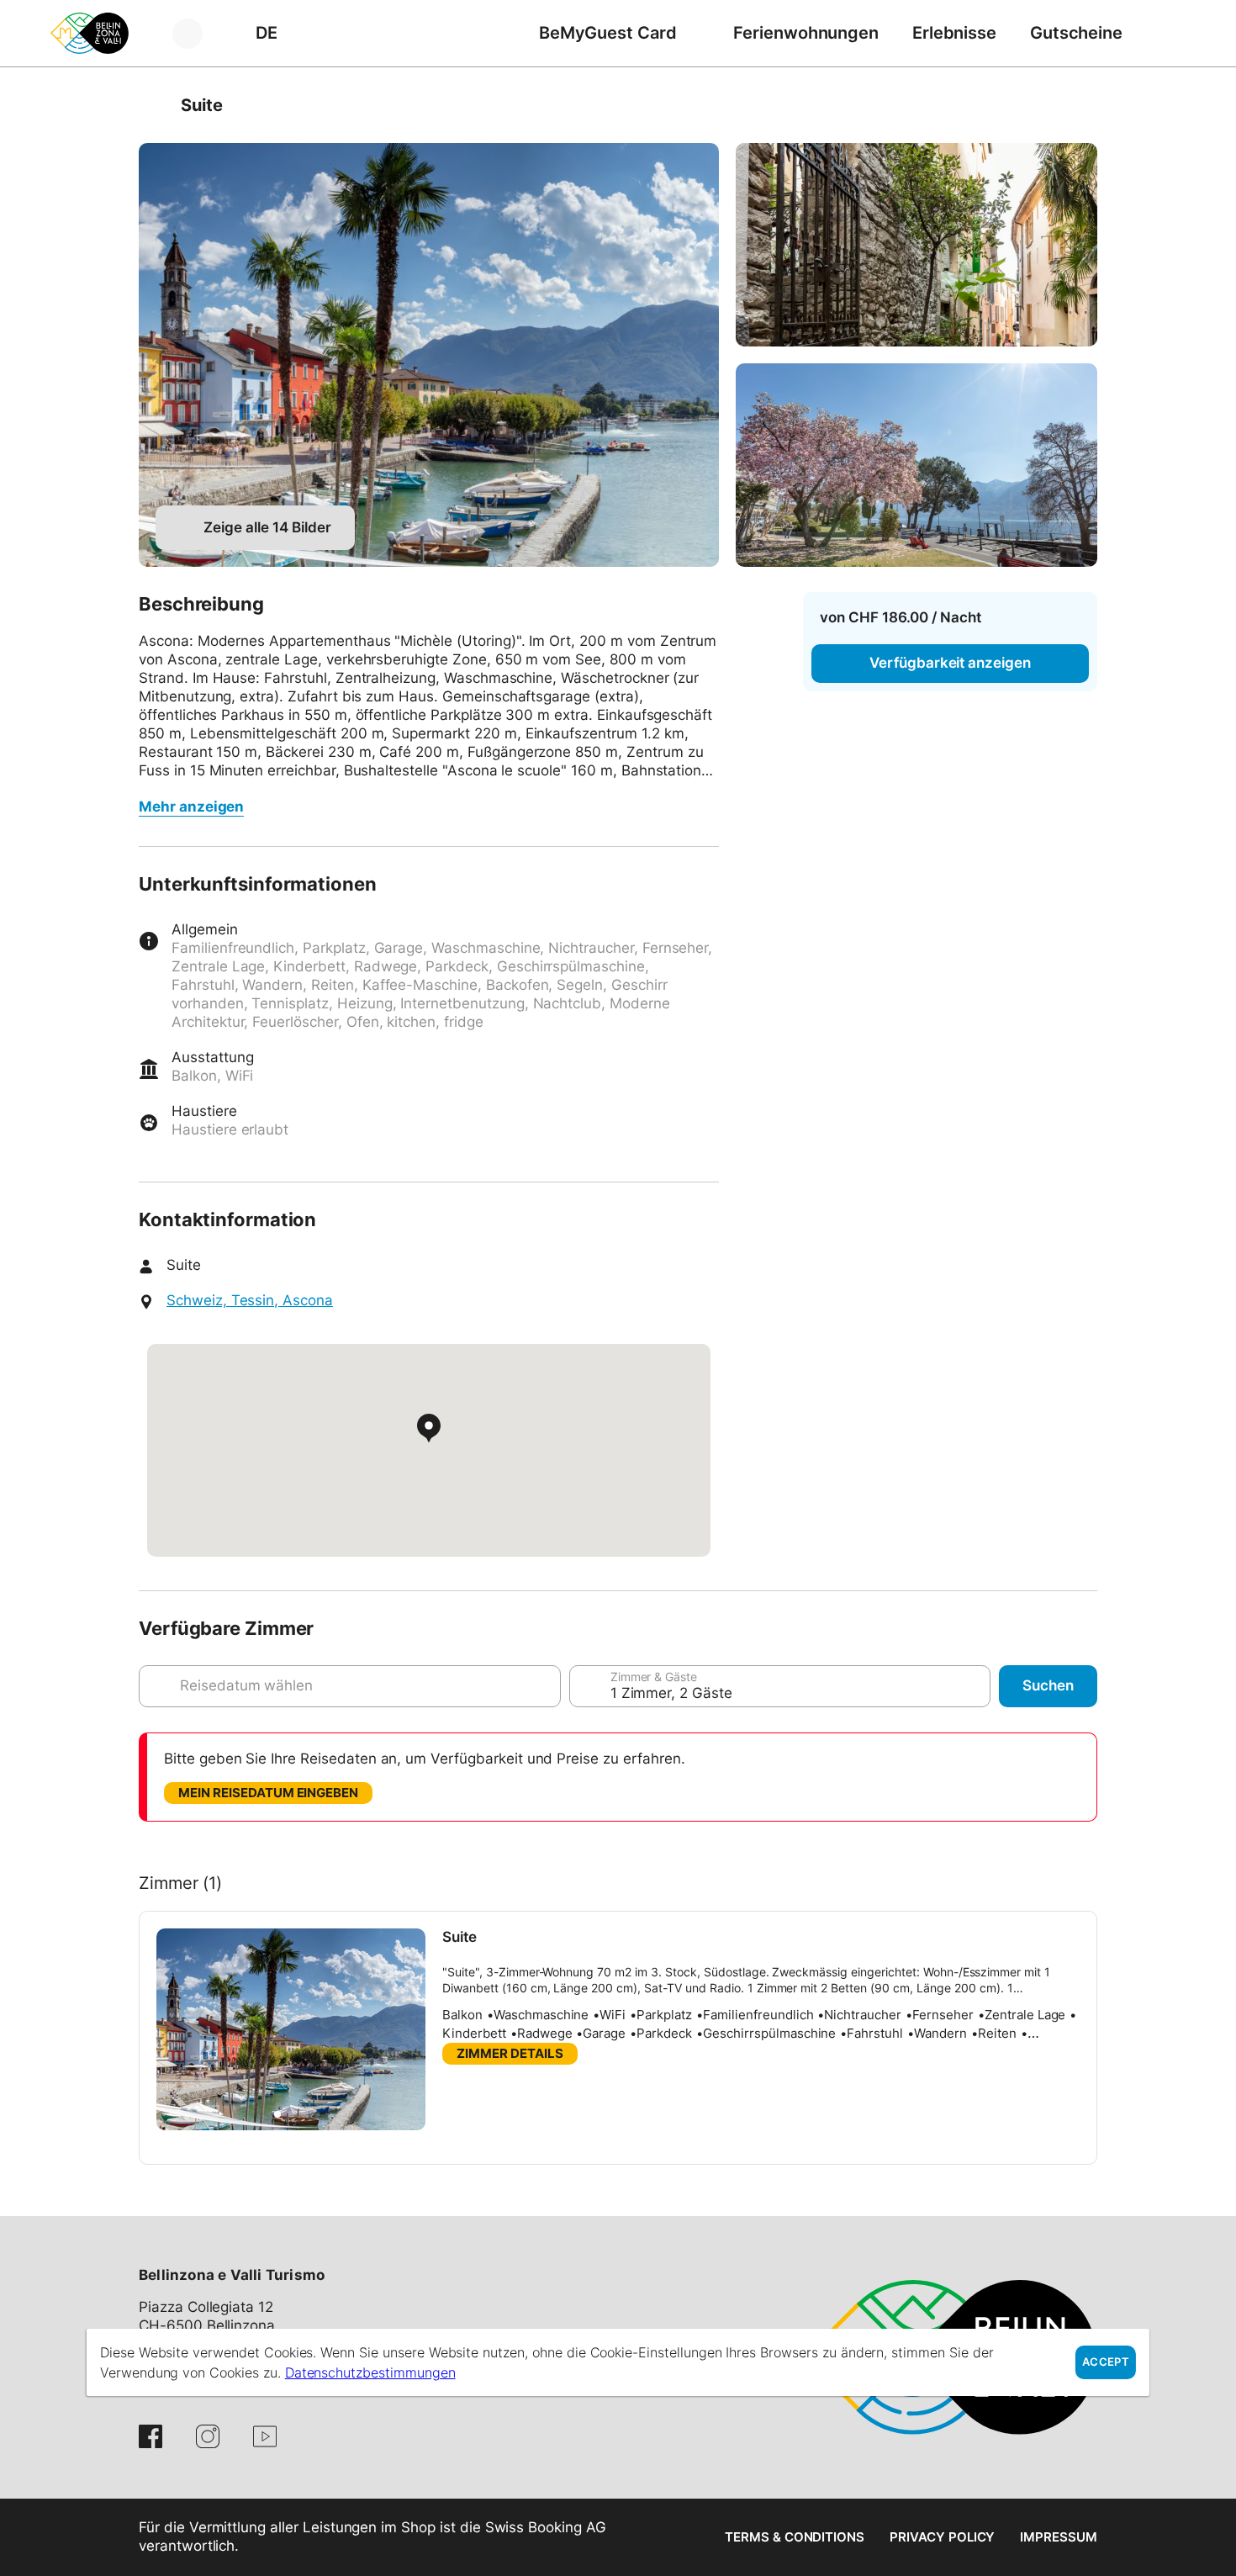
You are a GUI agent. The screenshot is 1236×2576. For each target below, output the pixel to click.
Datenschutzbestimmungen (370, 2372)
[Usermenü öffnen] (197, 33)
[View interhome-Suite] (429, 355)
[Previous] (153, 105)
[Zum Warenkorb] (1165, 33)
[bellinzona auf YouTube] (265, 2436)
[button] (277, 2114)
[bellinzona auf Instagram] (208, 2436)
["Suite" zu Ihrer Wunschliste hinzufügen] (1080, 105)
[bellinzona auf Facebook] (151, 2436)
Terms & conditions (795, 2537)
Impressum (1059, 2537)
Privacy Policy (942, 2537)
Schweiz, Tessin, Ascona (250, 1300)
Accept (1106, 2362)
